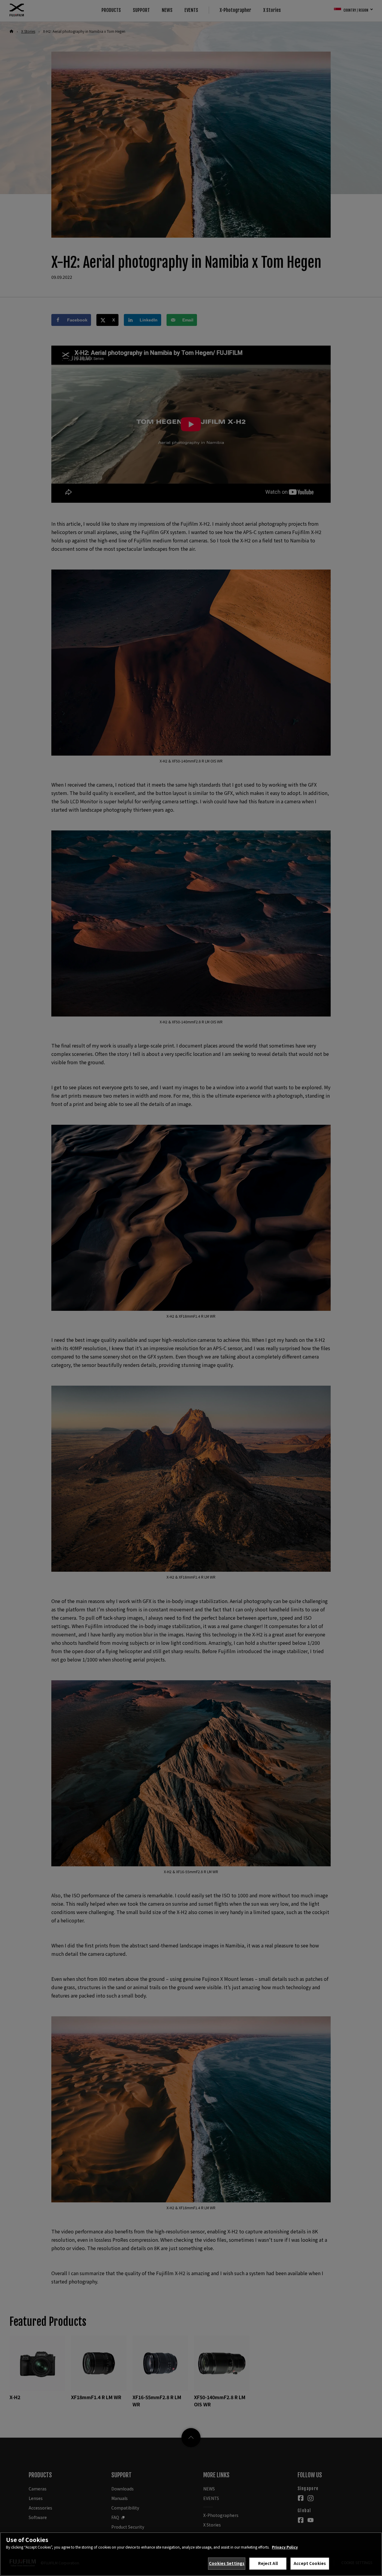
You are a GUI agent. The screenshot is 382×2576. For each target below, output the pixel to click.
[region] (191, 2554)
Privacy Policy (285, 2547)
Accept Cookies (310, 2563)
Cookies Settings (227, 2563)
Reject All (268, 2563)
